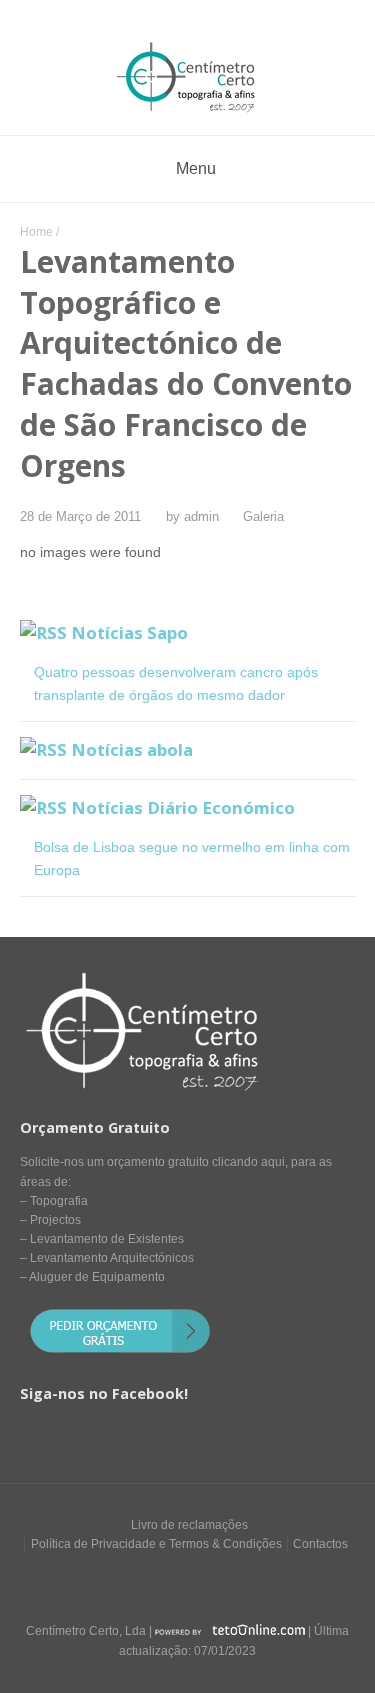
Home (36, 232)
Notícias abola (132, 749)
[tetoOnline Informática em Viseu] (230, 1631)
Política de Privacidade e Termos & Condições (156, 1544)
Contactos (320, 1544)
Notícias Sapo (129, 632)
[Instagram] (207, 1582)
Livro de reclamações (189, 1525)
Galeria (263, 517)
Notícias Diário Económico (183, 807)
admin (201, 517)
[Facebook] (169, 1582)
